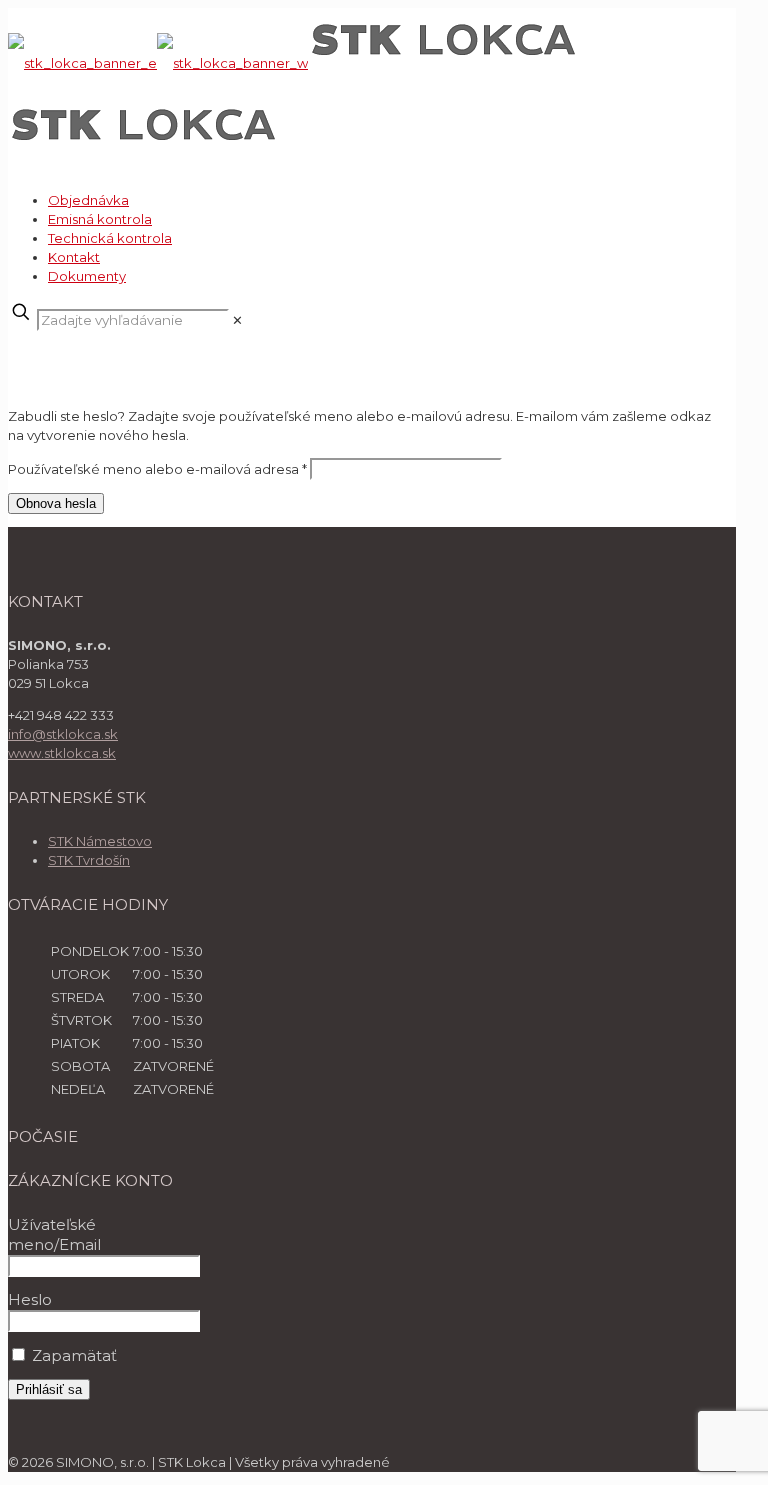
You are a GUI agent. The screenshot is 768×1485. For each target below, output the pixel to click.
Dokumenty (87, 276)
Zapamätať (72, 1355)
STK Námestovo (100, 841)
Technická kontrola (110, 238)
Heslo (30, 1299)
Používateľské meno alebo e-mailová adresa (157, 469)
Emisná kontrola (100, 219)
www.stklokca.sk (62, 753)
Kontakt (74, 257)
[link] (237, 320)
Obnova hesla (56, 503)
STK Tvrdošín (89, 860)
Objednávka (88, 200)
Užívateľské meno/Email (54, 1234)
